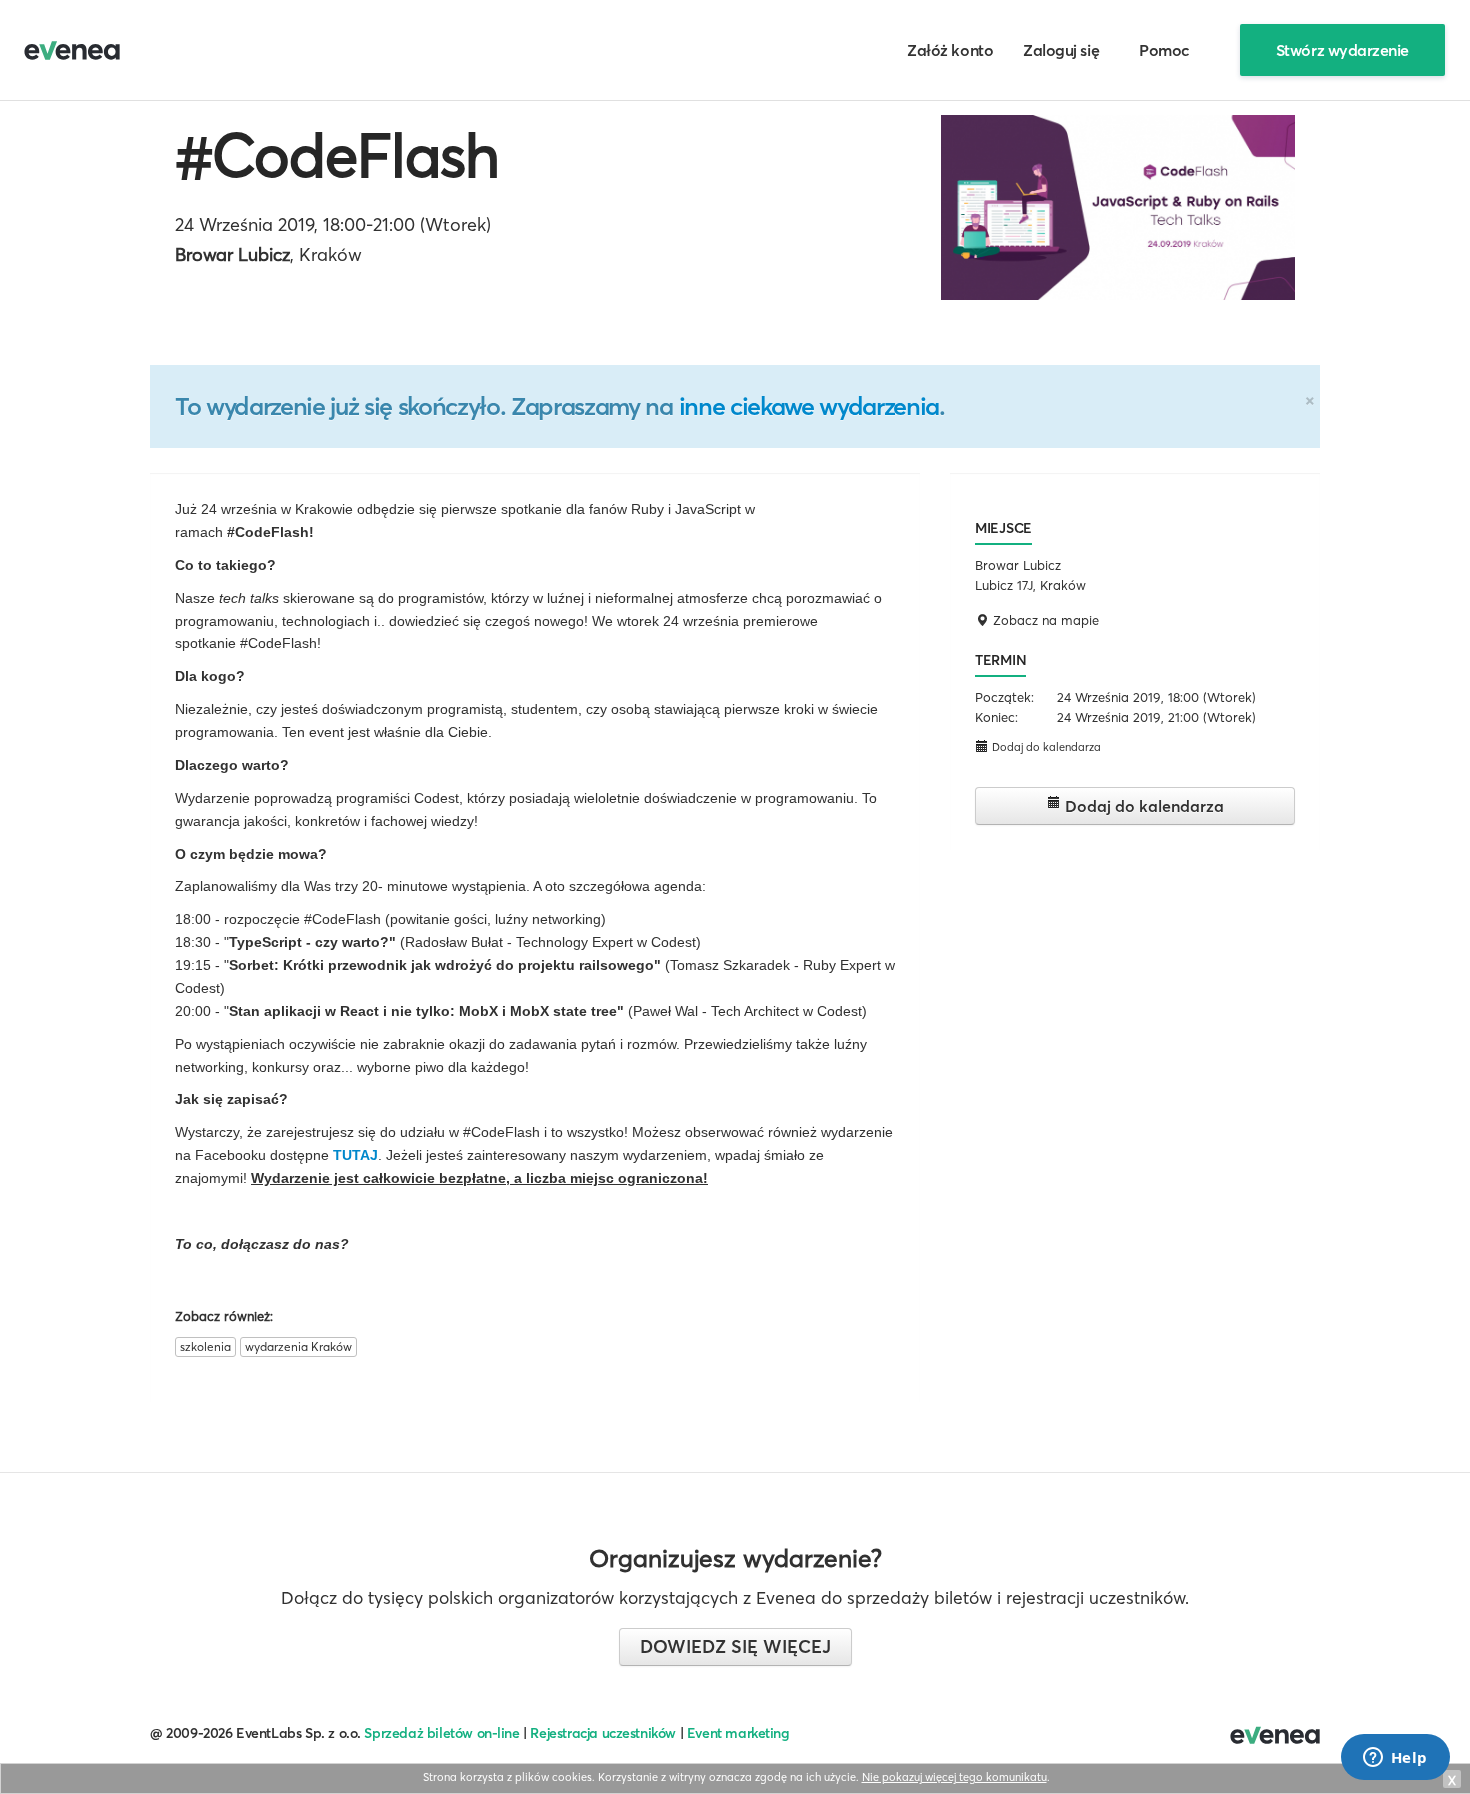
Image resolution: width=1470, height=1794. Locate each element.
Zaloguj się (1061, 50)
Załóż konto (950, 50)
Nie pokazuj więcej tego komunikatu (954, 1777)
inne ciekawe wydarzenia (809, 406)
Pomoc (1164, 50)
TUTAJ (355, 1155)
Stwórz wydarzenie (1342, 50)
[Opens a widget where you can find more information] (1395, 1759)
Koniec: (996, 717)
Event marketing (738, 1733)
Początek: (1004, 697)
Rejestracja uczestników (603, 1733)
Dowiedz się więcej (735, 1646)
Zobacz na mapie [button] (1044, 620)
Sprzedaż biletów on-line (441, 1733)
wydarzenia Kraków (298, 1346)
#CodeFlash (337, 155)
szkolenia (205, 1346)
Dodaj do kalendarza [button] (1045, 747)
